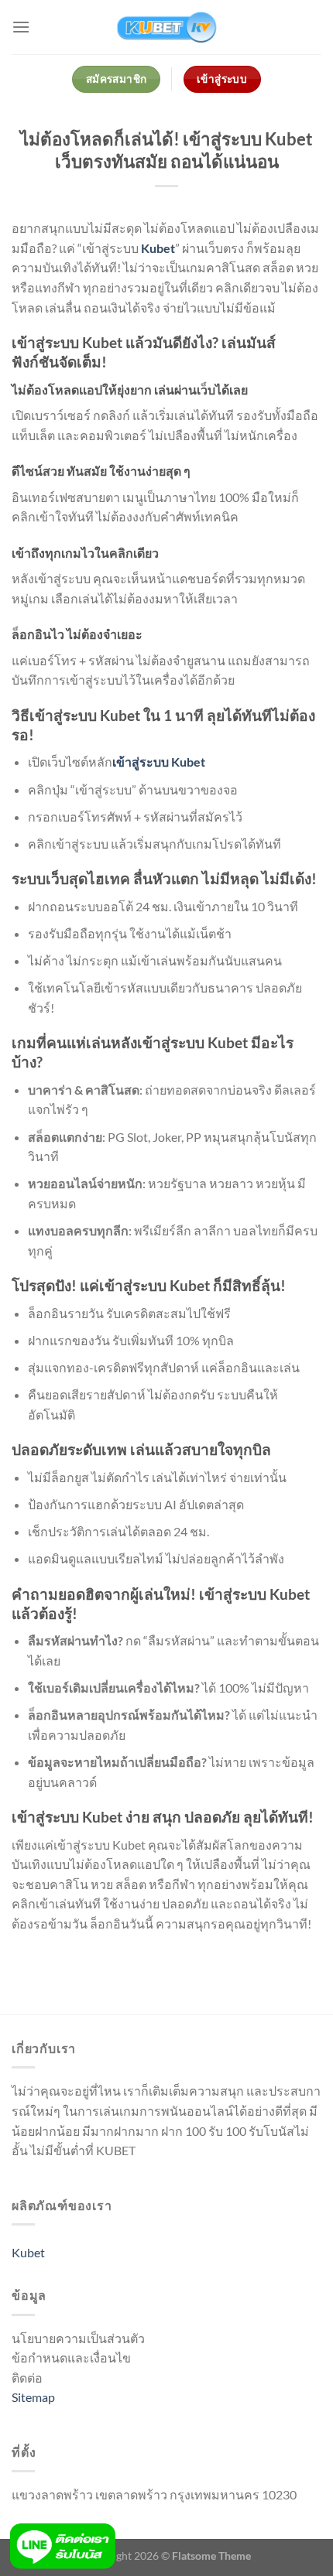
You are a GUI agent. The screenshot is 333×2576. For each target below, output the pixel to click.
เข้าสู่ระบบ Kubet (159, 762)
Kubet (158, 248)
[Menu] (21, 27)
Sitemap (33, 2397)
